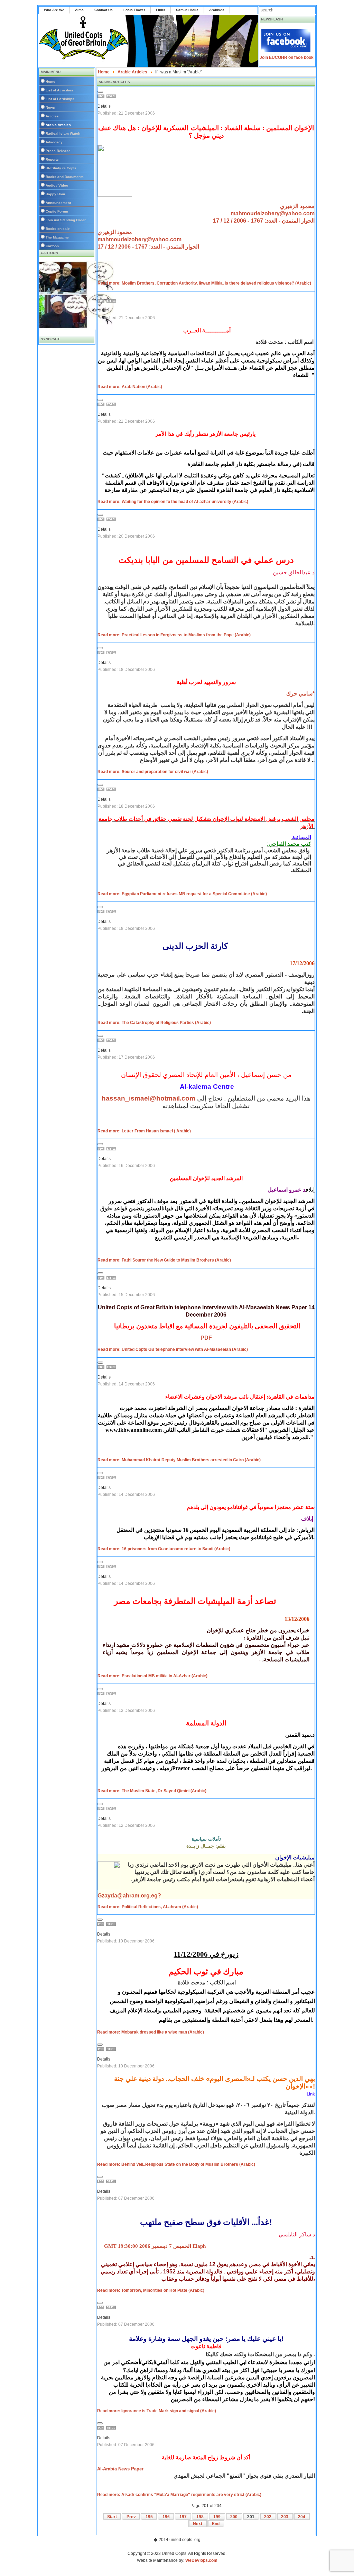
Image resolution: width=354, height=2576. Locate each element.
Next (198, 2524)
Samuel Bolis (187, 10)
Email (112, 96)
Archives (217, 10)
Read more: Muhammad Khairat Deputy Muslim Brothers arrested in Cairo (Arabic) (179, 1460)
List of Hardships (60, 99)
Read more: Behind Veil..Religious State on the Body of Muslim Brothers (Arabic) (176, 2164)
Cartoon (52, 246)
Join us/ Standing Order (66, 220)
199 (217, 2517)
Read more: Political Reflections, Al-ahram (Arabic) (148, 1907)
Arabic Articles (58, 125)
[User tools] (100, 92)
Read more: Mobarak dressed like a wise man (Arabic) (151, 2032)
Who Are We (54, 10)
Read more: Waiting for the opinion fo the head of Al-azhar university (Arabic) (173, 502)
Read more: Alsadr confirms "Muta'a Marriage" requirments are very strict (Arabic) (179, 2495)
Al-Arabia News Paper (120, 2469)
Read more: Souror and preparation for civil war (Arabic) (153, 772)
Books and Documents (65, 177)
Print (102, 96)
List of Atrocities (59, 90)
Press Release (58, 151)
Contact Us (104, 10)
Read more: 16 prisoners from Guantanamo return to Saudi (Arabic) (164, 1549)
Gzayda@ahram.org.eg (128, 1896)
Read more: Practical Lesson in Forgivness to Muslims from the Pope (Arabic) (174, 635)
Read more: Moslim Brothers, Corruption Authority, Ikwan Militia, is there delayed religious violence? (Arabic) (204, 283)
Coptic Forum (57, 211)
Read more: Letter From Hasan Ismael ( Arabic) (144, 1131)
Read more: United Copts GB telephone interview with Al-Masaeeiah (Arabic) (173, 1349)
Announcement (58, 203)
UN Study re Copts (61, 168)
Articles (52, 116)
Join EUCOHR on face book (287, 57)
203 (285, 2517)
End (216, 2524)
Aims (79, 10)
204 (302, 2517)
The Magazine (57, 237)
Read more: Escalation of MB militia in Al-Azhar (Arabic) (152, 1676)
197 (183, 2517)
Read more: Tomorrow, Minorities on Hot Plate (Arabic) (151, 2290)
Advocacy (54, 142)
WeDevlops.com (201, 2560)
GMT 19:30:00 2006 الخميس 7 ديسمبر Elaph (155, 2246)
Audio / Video (57, 185)
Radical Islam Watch (63, 133)
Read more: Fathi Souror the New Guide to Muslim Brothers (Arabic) (164, 1260)
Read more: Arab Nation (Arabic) (130, 387)
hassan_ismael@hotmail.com (148, 1098)
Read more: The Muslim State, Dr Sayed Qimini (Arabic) (152, 1791)
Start (112, 2517)
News (50, 107)
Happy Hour (55, 194)
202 (268, 2517)
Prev (131, 2517)
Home (50, 82)
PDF (206, 1338)
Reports (52, 159)
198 (200, 2517)
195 (149, 2517)
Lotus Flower (134, 10)
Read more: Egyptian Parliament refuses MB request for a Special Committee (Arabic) (182, 894)
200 (234, 2517)
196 (166, 2517)
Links (161, 10)
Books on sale (58, 229)
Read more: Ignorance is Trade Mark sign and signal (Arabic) (157, 2411)
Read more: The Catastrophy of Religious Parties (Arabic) (154, 1023)
